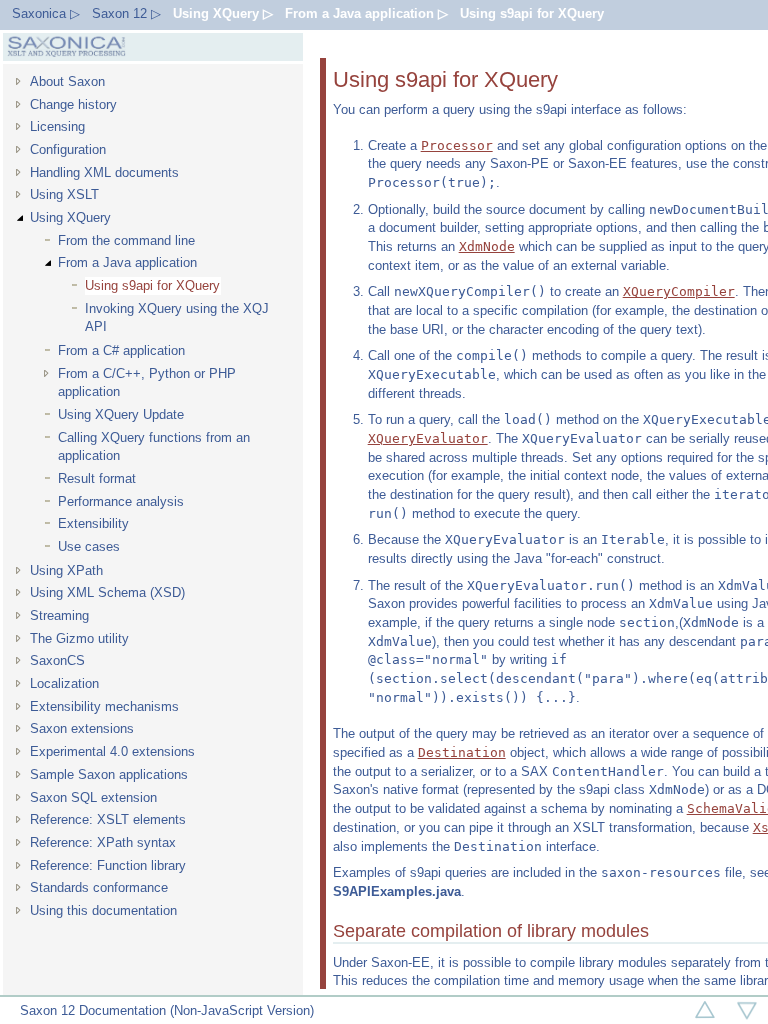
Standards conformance (99, 887)
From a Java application (127, 262)
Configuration (68, 149)
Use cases (89, 546)
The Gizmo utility (79, 638)
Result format (97, 478)
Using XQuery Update (121, 414)
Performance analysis (121, 501)
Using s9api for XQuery (532, 13)
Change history (73, 104)
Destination (462, 752)
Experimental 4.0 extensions (112, 751)
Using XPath (66, 570)
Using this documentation (103, 910)
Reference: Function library (108, 865)
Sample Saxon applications (109, 774)
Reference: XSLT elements (108, 819)
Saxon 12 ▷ (126, 13)
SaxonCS (57, 660)
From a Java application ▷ (366, 13)
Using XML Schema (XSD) (107, 592)
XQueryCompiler (679, 291)
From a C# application (121, 350)
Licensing (57, 126)
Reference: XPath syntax (103, 842)
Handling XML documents (104, 172)
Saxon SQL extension (93, 797)
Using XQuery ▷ (223, 13)
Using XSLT (64, 194)
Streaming (59, 615)
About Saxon (67, 81)
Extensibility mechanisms (104, 706)
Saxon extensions (82, 728)
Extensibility (93, 523)
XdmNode (487, 246)
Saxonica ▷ (46, 13)
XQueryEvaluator (428, 438)
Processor (457, 145)
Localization (64, 683)
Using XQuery (70, 217)
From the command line (126, 240)
